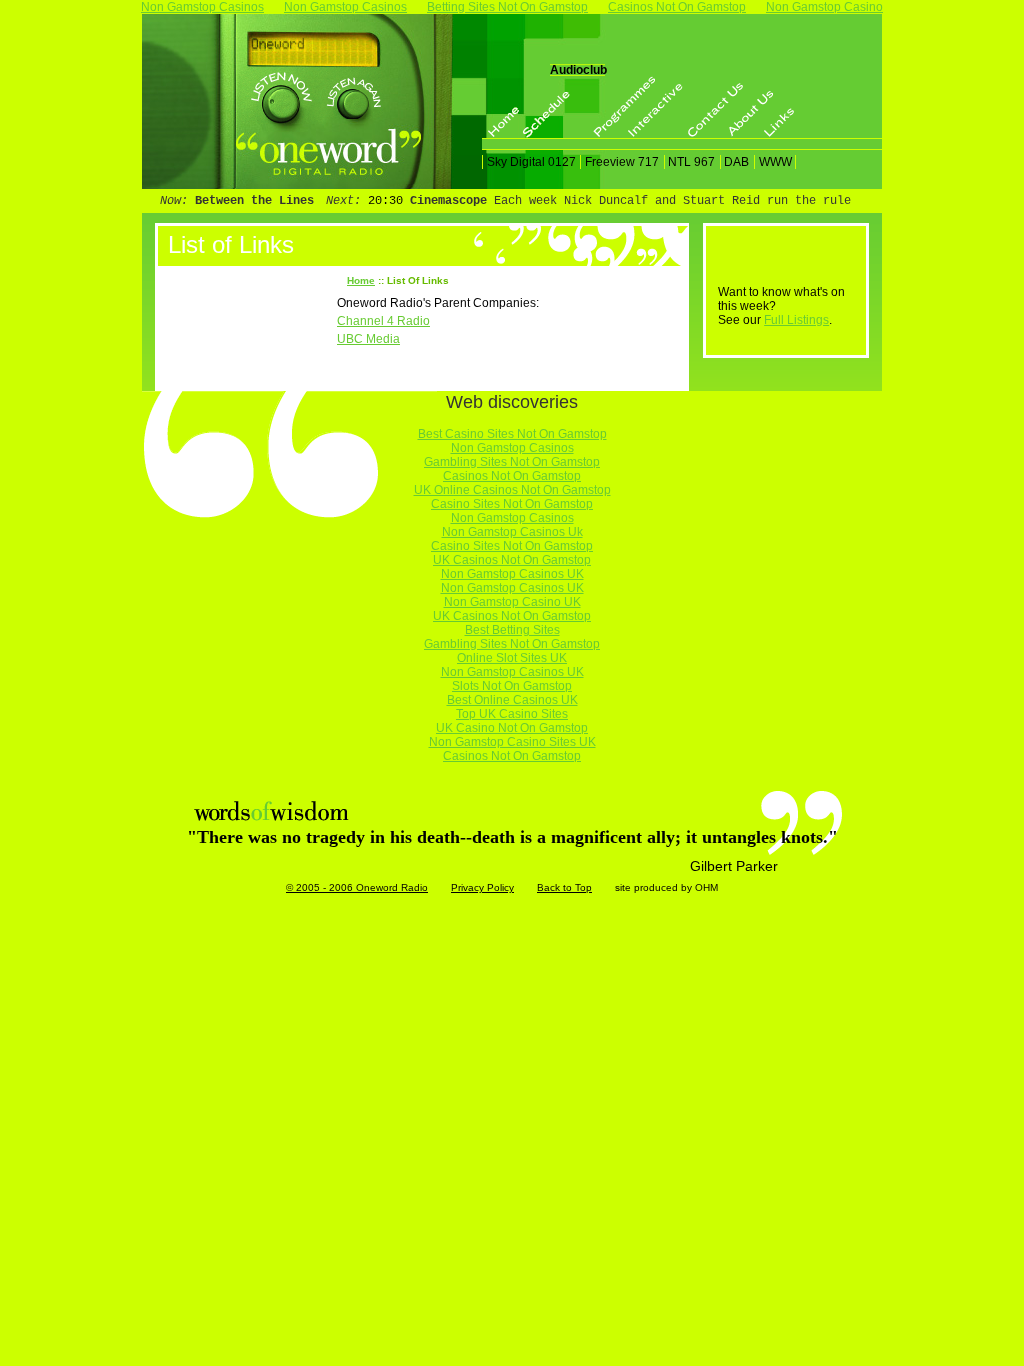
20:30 (385, 201)
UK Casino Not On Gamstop (512, 728)
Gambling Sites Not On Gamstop (512, 462)
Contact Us (706, 107)
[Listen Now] (281, 96)
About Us (747, 107)
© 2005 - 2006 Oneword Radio (357, 887)
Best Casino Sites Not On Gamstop (512, 434)
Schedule (541, 107)
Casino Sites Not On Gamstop (512, 504)
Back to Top (564, 887)
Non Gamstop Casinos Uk (512, 532)
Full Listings (796, 320)
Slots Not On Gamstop (512, 686)
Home (506, 107)
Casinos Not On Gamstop (512, 476)
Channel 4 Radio (383, 321)
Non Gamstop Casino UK (512, 602)
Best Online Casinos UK (512, 700)
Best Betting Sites (512, 630)
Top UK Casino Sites (512, 714)
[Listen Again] (353, 94)
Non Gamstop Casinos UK (512, 574)
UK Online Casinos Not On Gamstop (512, 490)
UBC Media (368, 339)
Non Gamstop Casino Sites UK (512, 742)
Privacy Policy (482, 887)
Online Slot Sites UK (512, 658)
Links (782, 107)
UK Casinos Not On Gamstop (512, 560)
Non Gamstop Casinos (512, 448)
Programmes (611, 107)
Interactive (646, 107)
